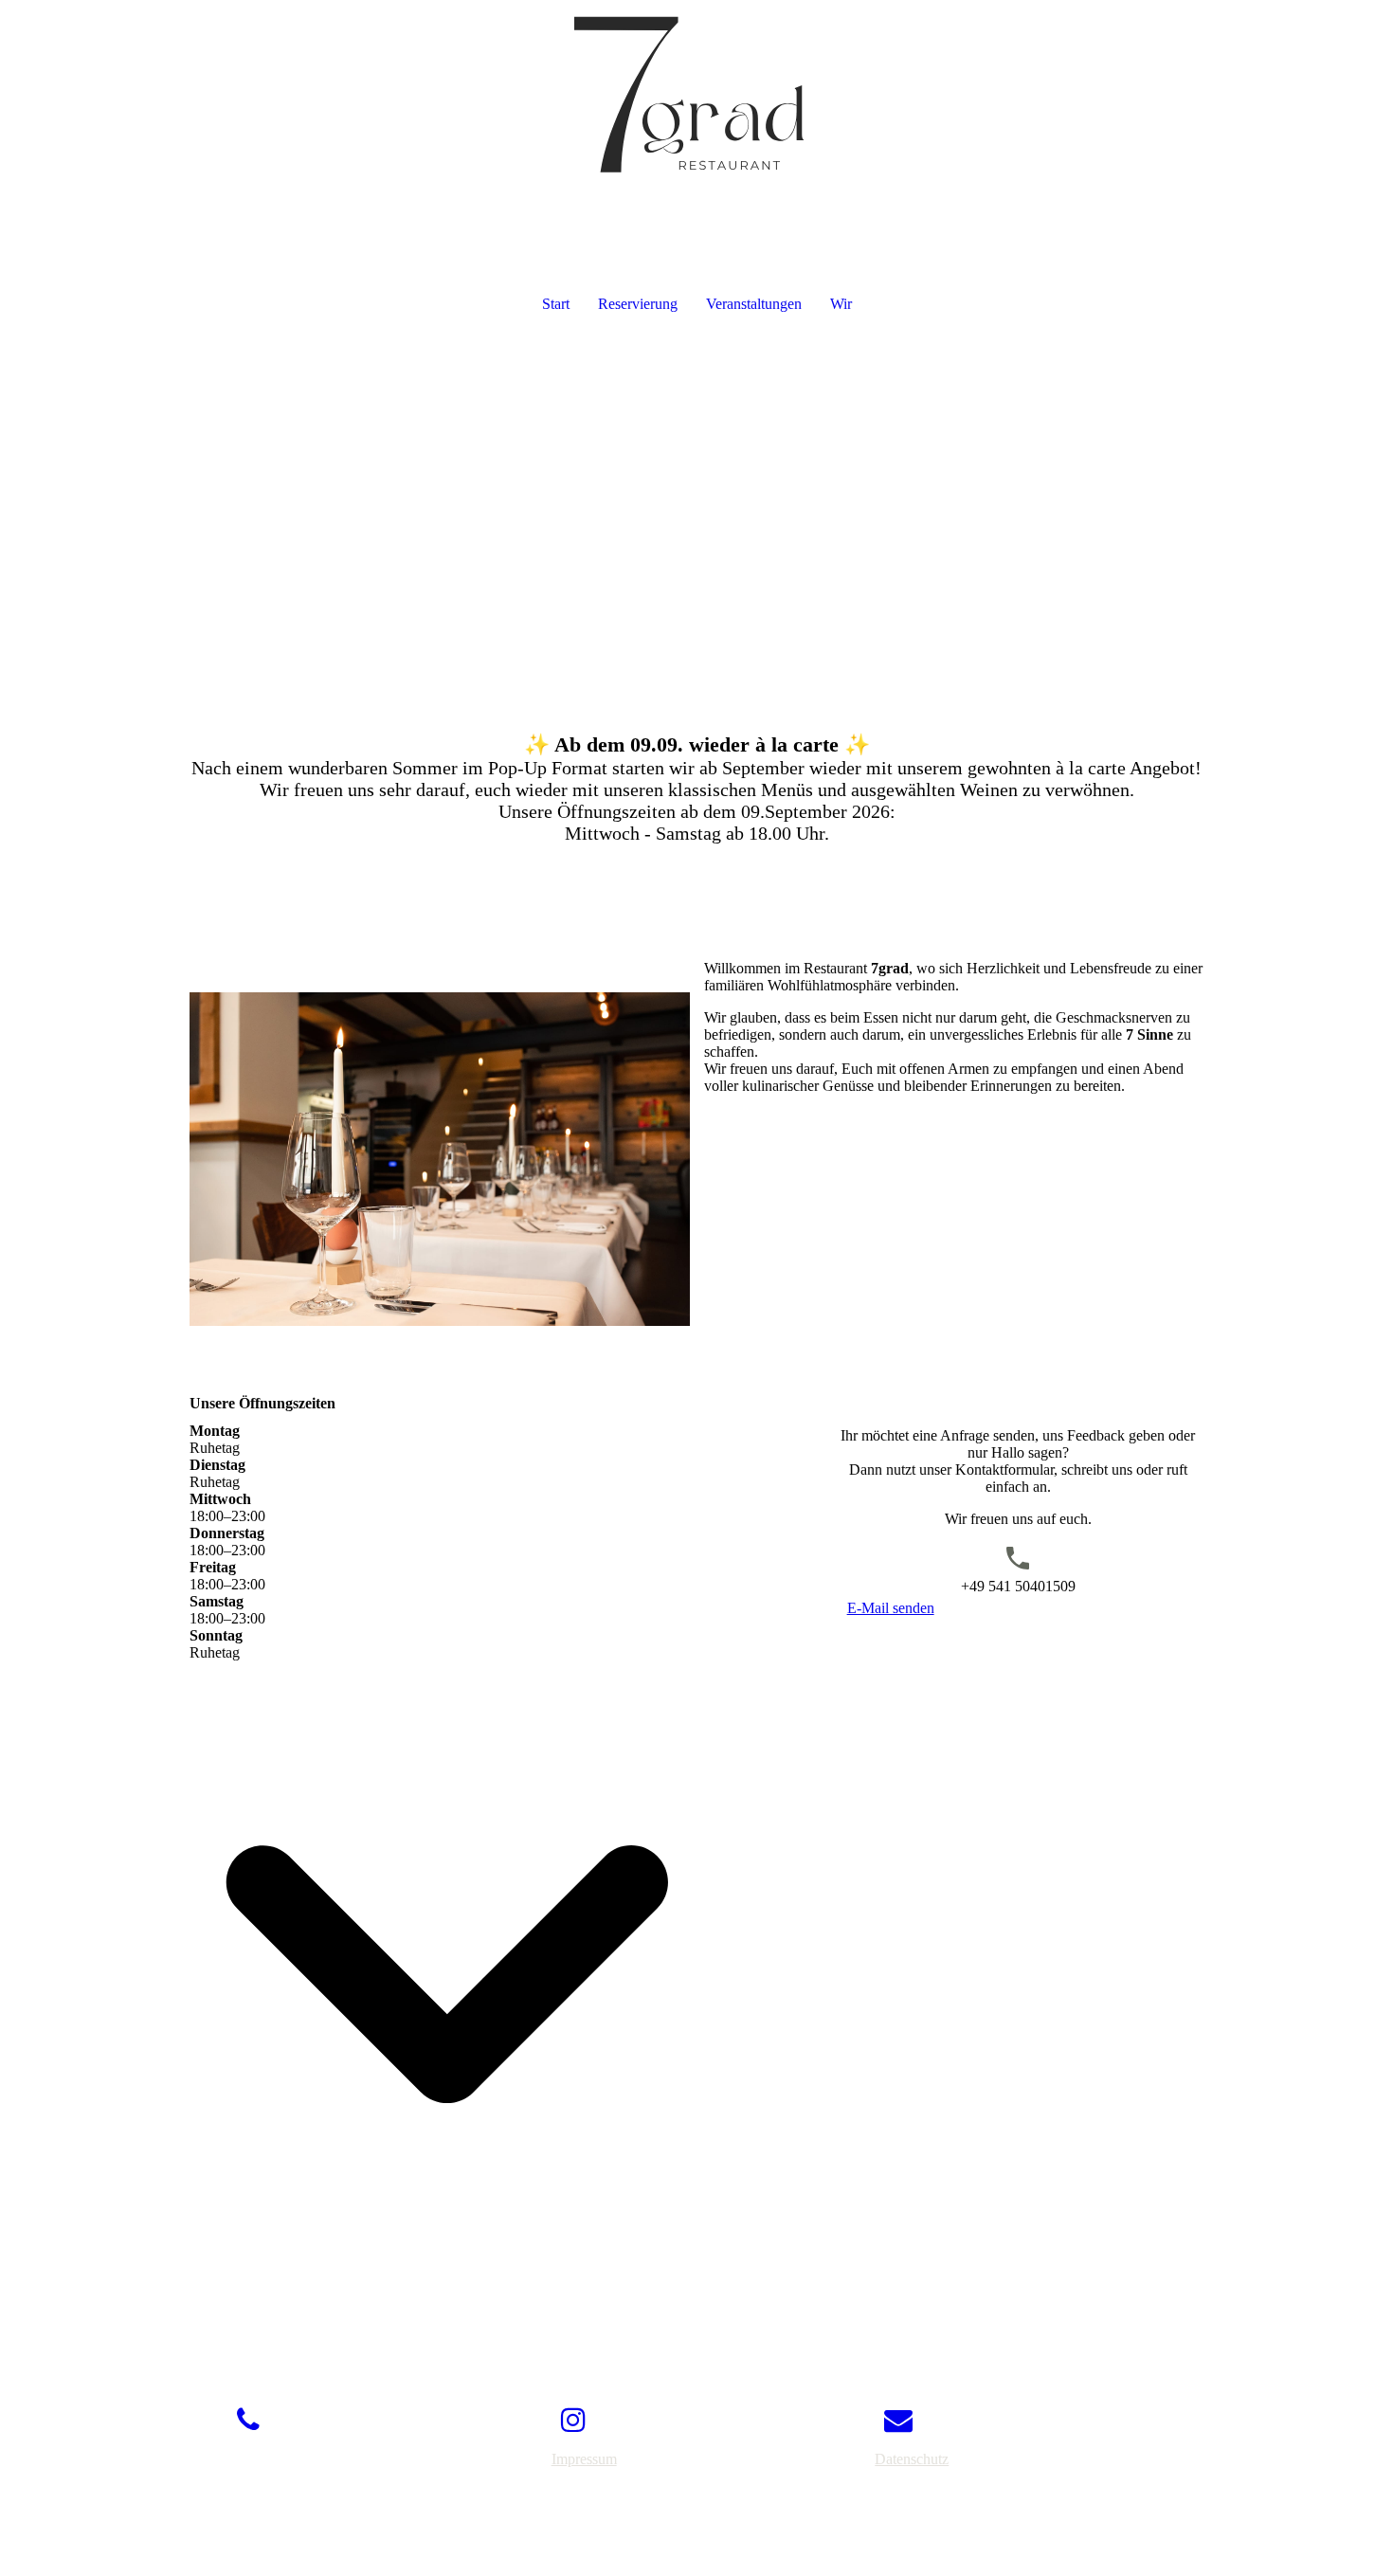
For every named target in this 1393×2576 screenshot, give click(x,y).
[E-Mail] (898, 2420)
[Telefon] (248, 2420)
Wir (841, 304)
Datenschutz (912, 2459)
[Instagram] (573, 2420)
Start (556, 304)
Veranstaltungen (754, 304)
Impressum (584, 2459)
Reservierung (638, 304)
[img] (696, 95)
